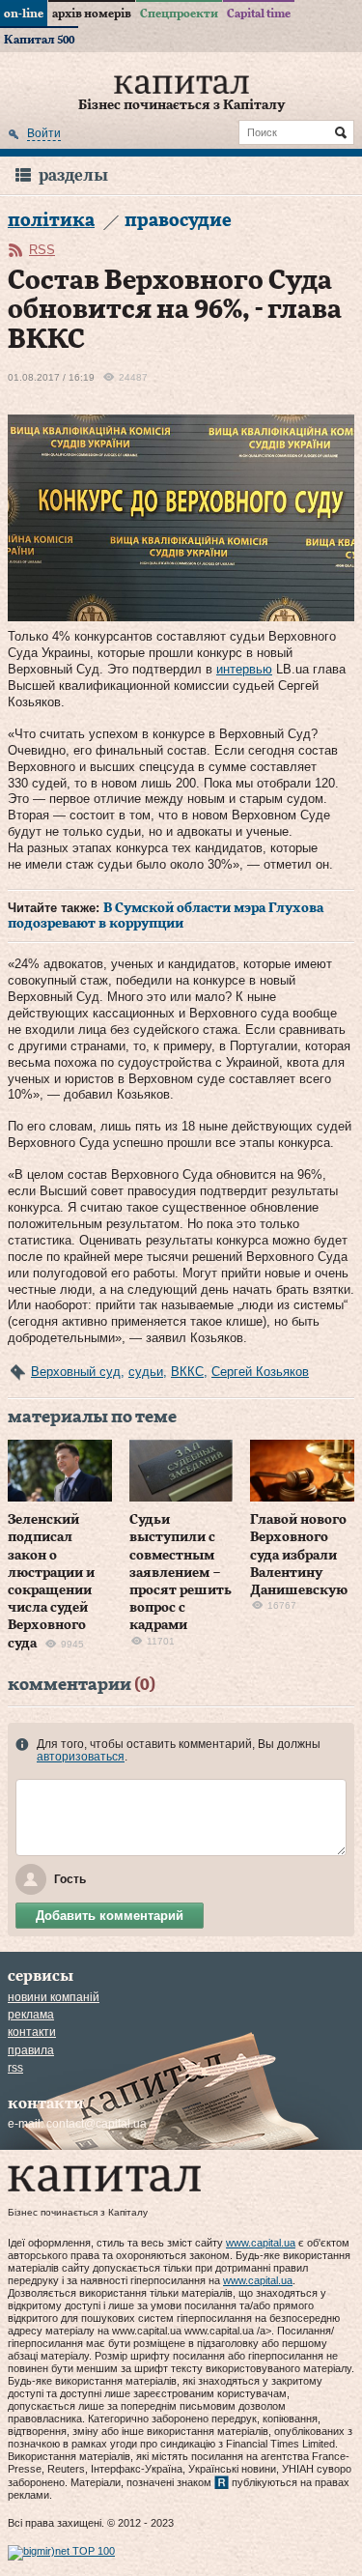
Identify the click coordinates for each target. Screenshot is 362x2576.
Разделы (73, 175)
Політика (51, 221)
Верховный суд (76, 1372)
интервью (244, 669)
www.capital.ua (261, 2243)
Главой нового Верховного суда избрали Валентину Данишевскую (299, 1555)
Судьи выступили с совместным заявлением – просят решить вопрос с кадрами (181, 1573)
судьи (146, 1372)
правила (31, 2050)
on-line (24, 14)
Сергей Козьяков (260, 1372)
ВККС (187, 1372)
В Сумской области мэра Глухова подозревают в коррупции (166, 916)
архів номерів (92, 14)
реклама (31, 2015)
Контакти (32, 2032)
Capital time (259, 14)
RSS (42, 250)
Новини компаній (54, 1997)
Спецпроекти (179, 14)
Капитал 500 (39, 40)
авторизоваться (81, 1757)
